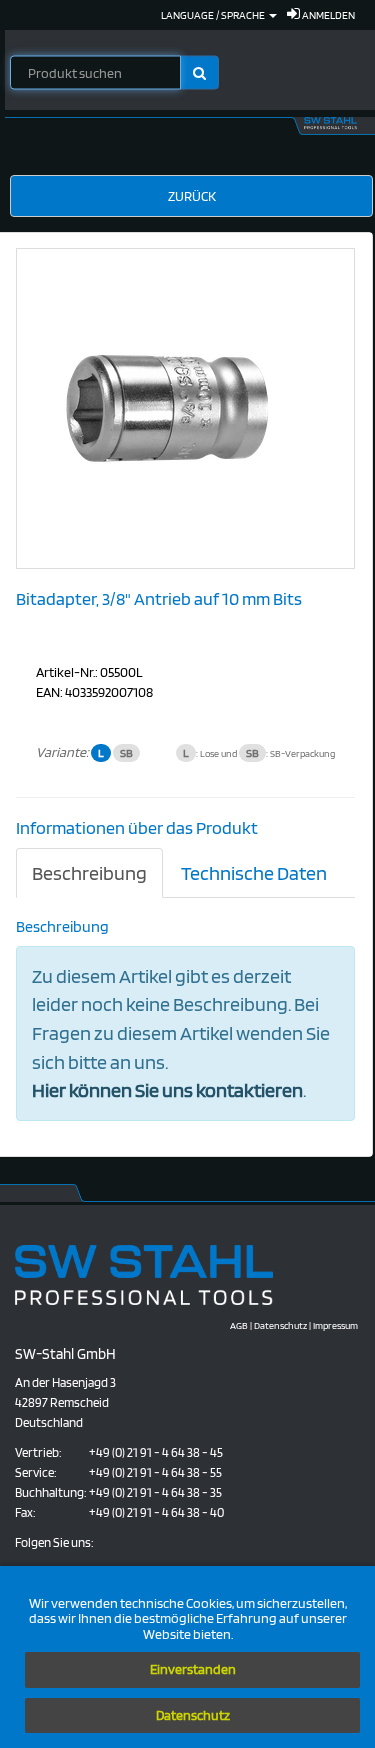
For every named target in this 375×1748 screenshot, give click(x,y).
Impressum (335, 1325)
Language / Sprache (214, 15)
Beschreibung (89, 873)
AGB (239, 1325)
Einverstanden (193, 1669)
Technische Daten (254, 873)
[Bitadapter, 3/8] (167, 407)
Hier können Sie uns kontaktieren (167, 1090)
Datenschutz (193, 1715)
